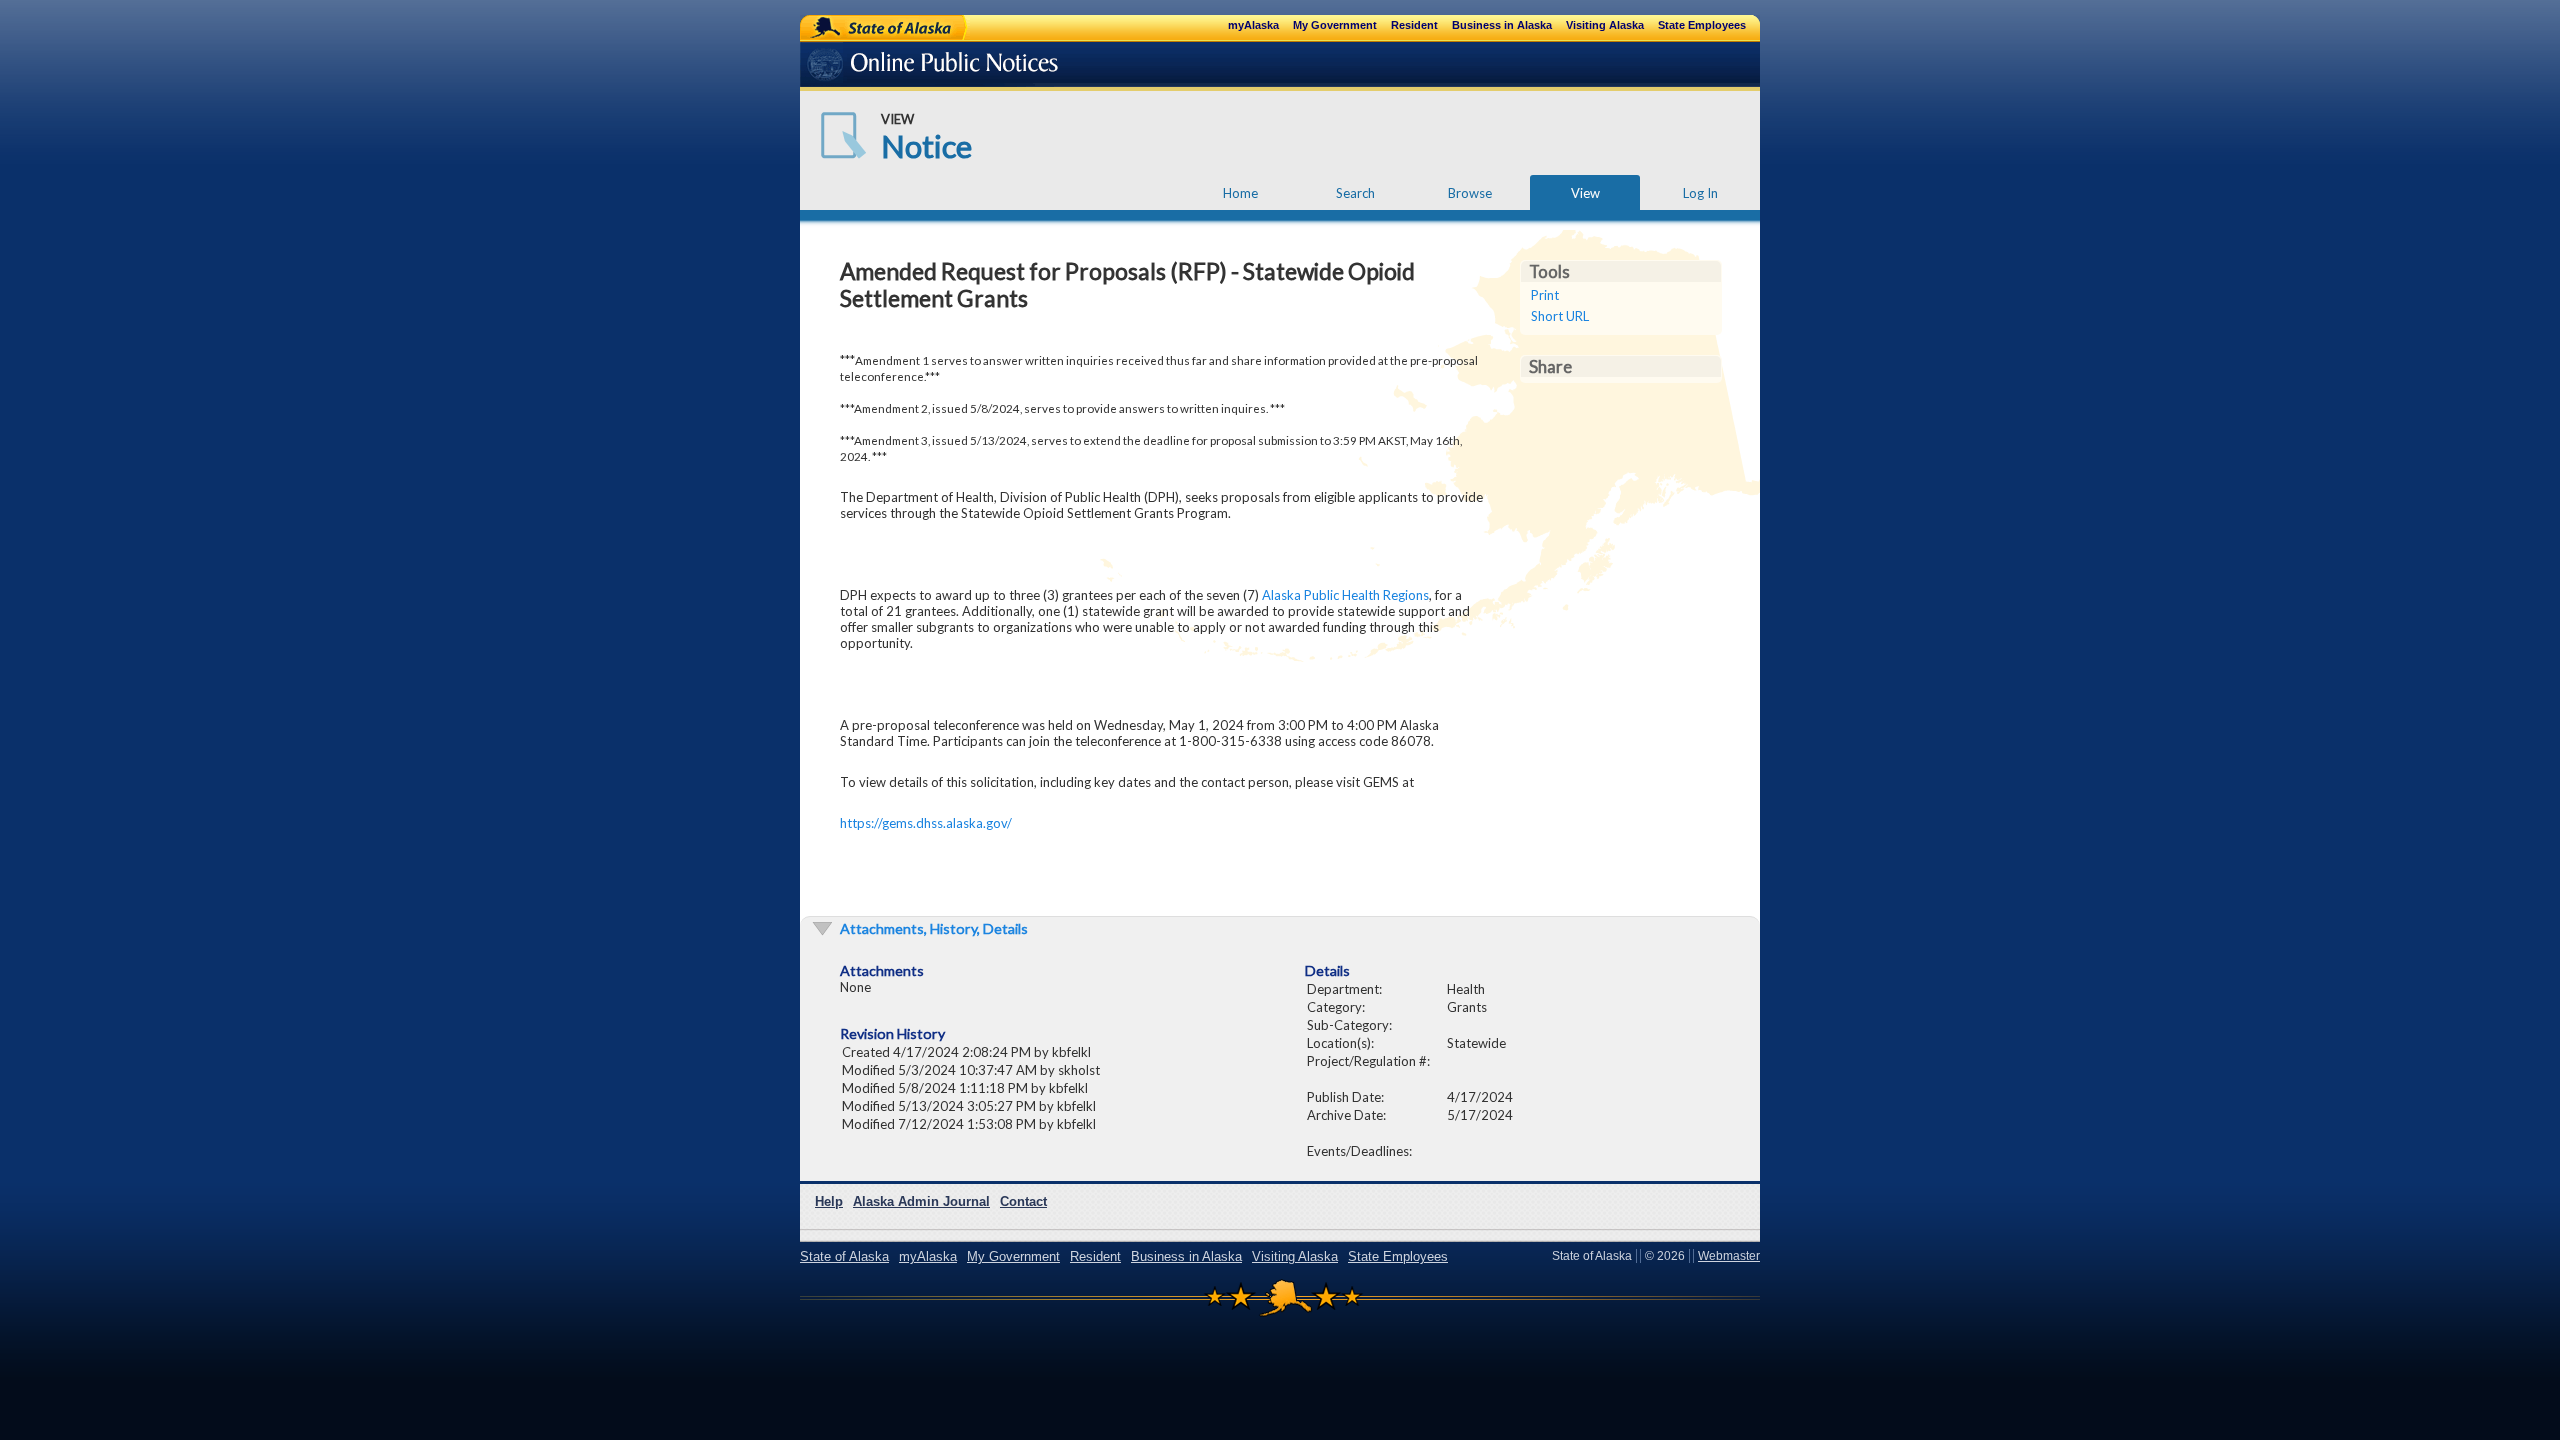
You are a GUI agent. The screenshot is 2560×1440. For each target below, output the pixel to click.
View (1585, 193)
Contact (1023, 1201)
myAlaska (1253, 25)
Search (1355, 193)
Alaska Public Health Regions (1345, 595)
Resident (1414, 25)
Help (829, 1201)
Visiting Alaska (1605, 25)
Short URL (1560, 316)
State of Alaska (866, 27)
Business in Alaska (1502, 25)
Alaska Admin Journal (921, 1201)
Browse (1470, 193)
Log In (1700, 193)
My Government (1335, 25)
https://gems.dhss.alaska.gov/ (926, 823)
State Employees (1702, 25)
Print (1545, 295)
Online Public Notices (902, 67)
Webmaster (1729, 1256)
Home (1240, 193)
